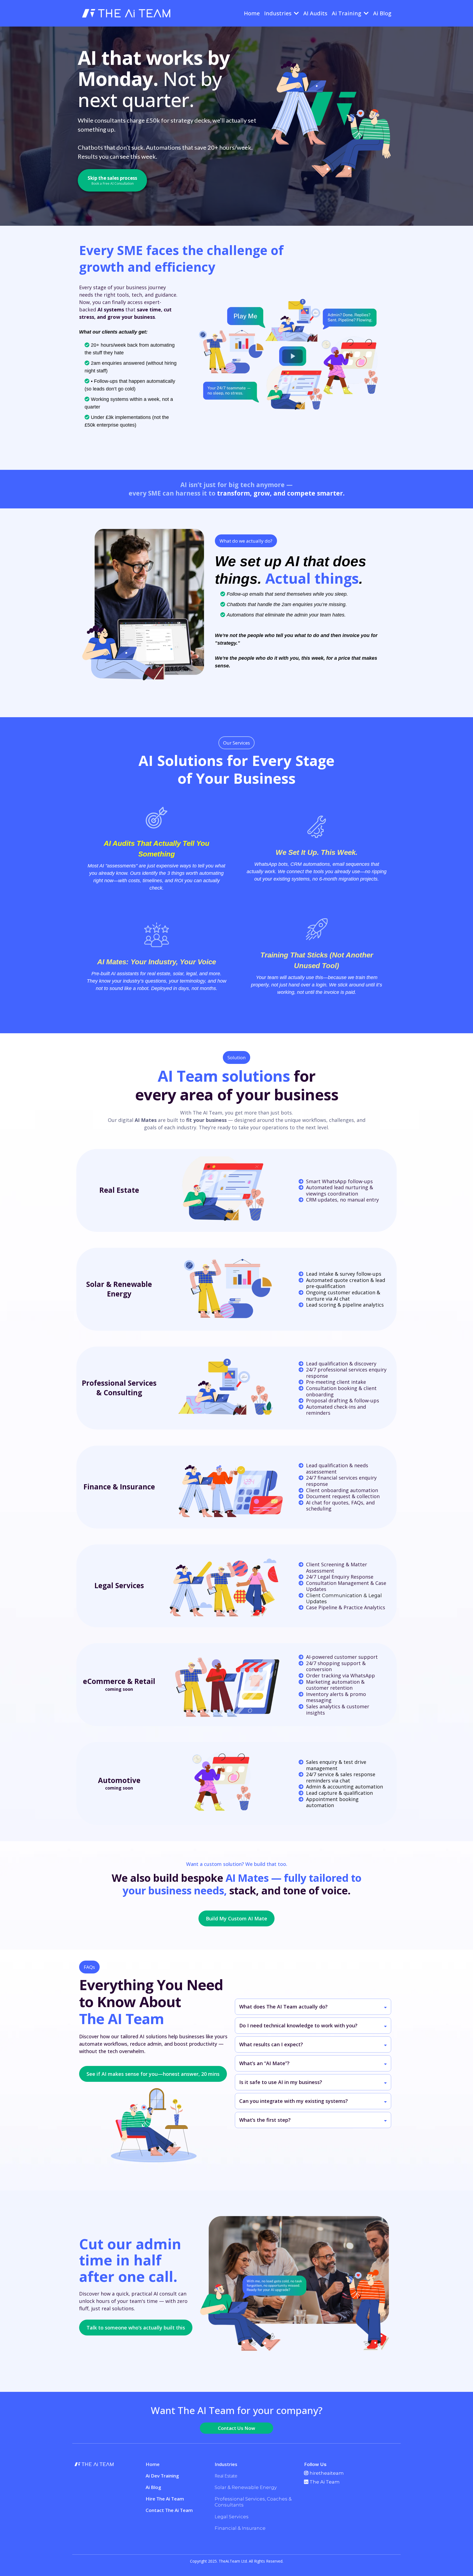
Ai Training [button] (347, 13)
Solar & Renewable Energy (246, 2487)
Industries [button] (279, 13)
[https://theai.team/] (126, 13)
